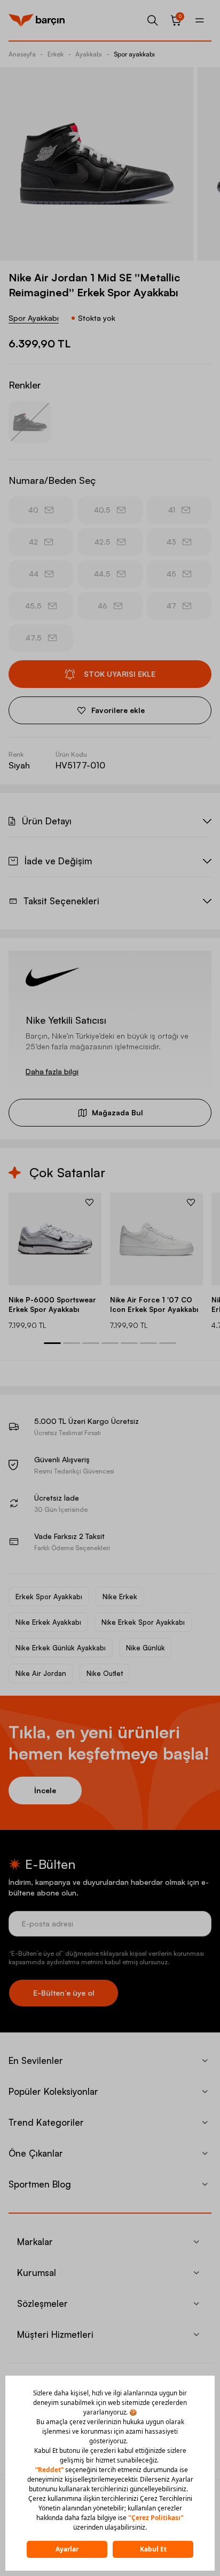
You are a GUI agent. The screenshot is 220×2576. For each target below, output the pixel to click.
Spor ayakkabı (134, 54)
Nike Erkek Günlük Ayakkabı (61, 1648)
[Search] (153, 20)
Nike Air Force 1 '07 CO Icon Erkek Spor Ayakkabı (154, 1305)
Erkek (56, 54)
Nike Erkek (120, 1597)
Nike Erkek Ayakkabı (48, 1622)
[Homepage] (37, 20)
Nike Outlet (105, 1673)
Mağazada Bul (117, 1112)
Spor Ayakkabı (34, 318)
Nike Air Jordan (41, 1673)
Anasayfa (22, 54)
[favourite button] (89, 1202)
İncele (45, 1790)
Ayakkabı (89, 54)
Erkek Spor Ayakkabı (49, 1597)
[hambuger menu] (200, 20)
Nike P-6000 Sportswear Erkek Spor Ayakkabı (52, 1305)
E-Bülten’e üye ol (64, 1993)
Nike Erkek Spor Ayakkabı (143, 1622)
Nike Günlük (146, 1648)
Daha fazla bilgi (52, 1071)
